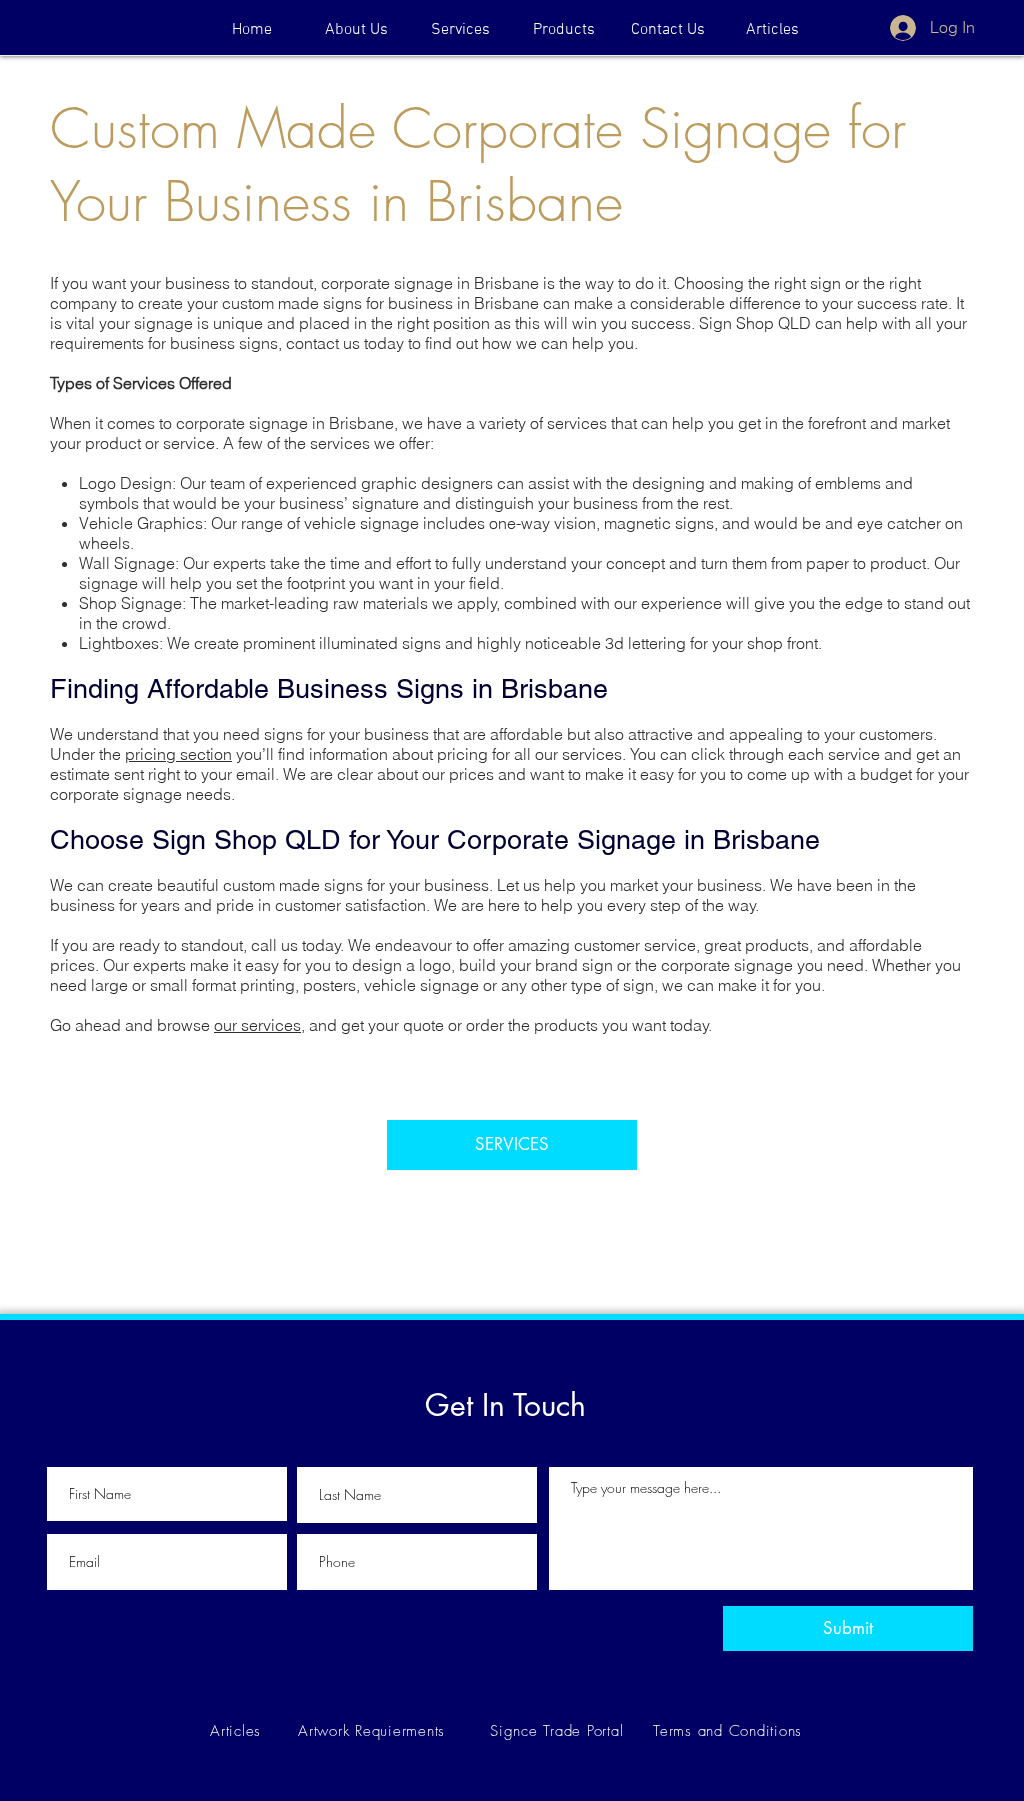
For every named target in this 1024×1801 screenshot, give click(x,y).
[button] (564, 30)
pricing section (178, 754)
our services (257, 1025)
